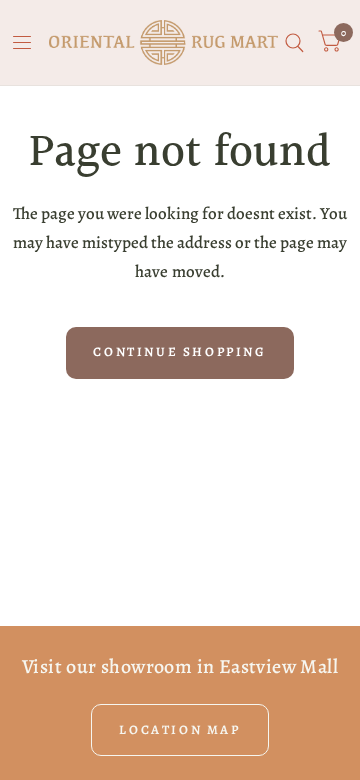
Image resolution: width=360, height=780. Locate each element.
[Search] (294, 42)
